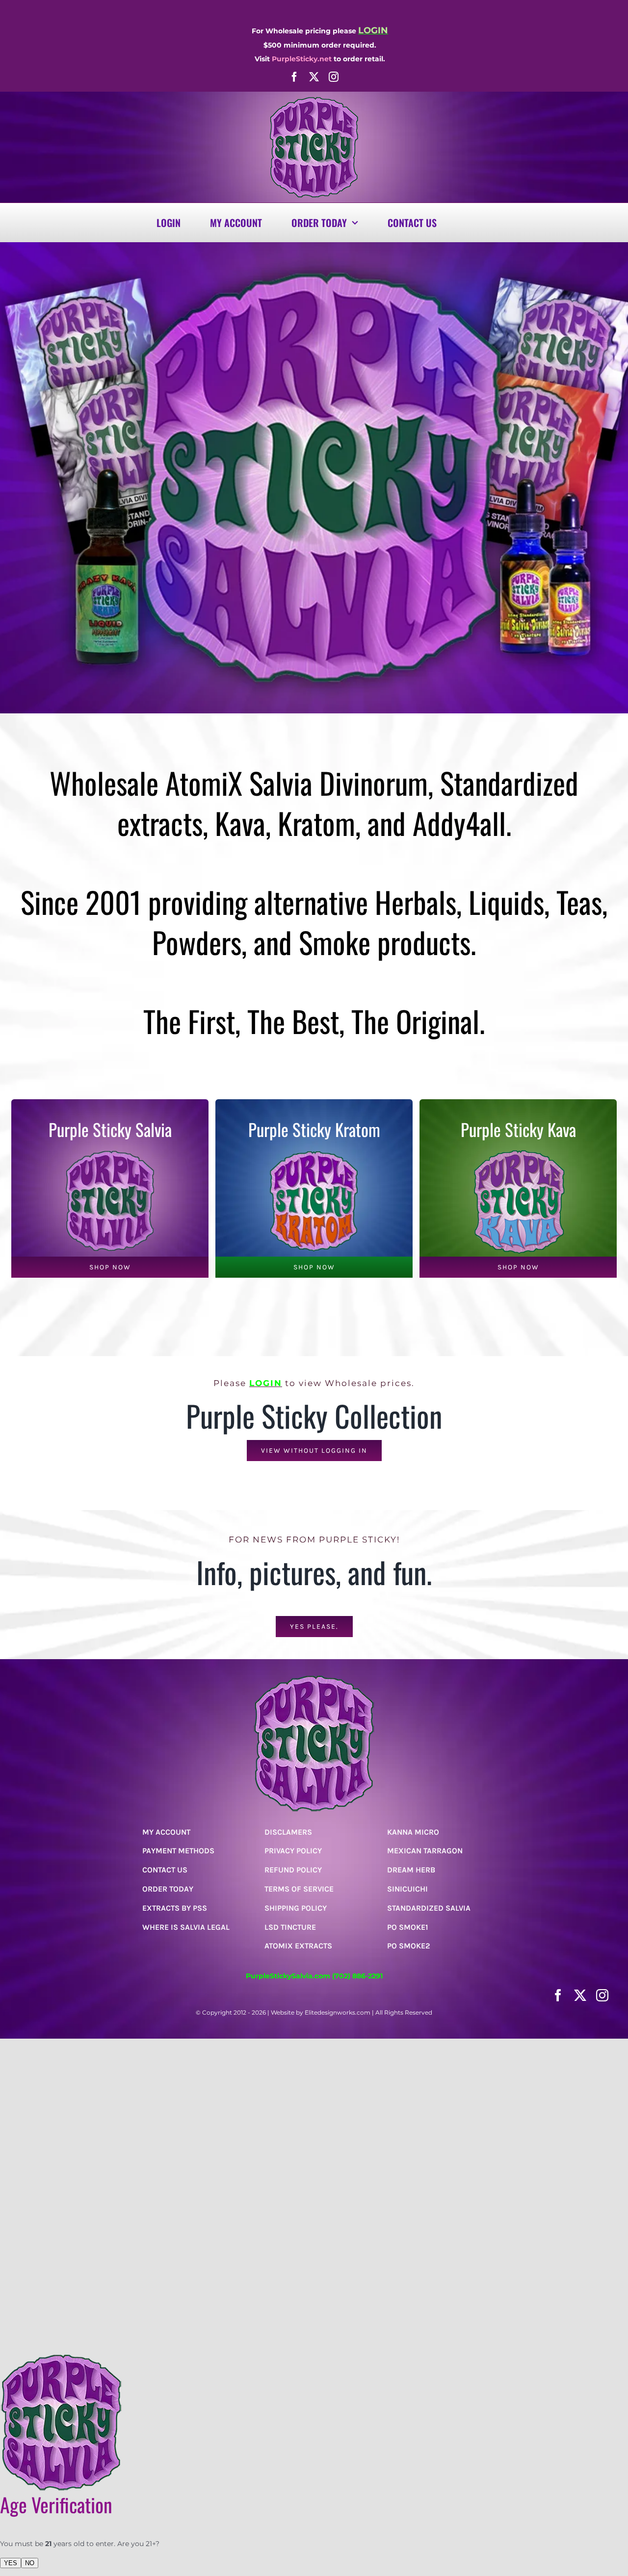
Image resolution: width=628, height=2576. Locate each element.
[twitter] (314, 77)
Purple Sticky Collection (314, 1415)
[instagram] (334, 77)
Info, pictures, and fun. (314, 1572)
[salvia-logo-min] (110, 1151)
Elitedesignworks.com (338, 2012)
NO (30, 2563)
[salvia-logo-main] (314, 100)
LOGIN (266, 1383)
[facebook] (294, 77)
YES (11, 2563)
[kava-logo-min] (518, 1151)
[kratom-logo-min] (314, 1151)
